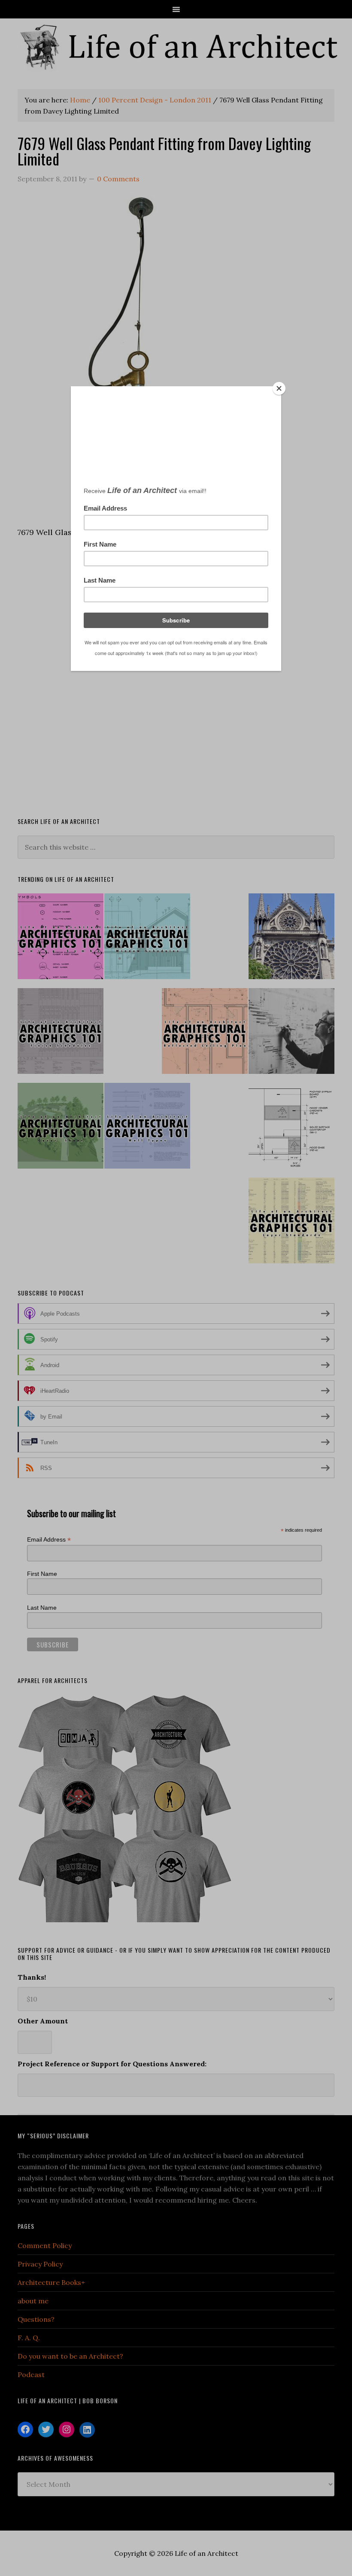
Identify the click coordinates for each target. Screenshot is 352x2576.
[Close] (279, 388)
